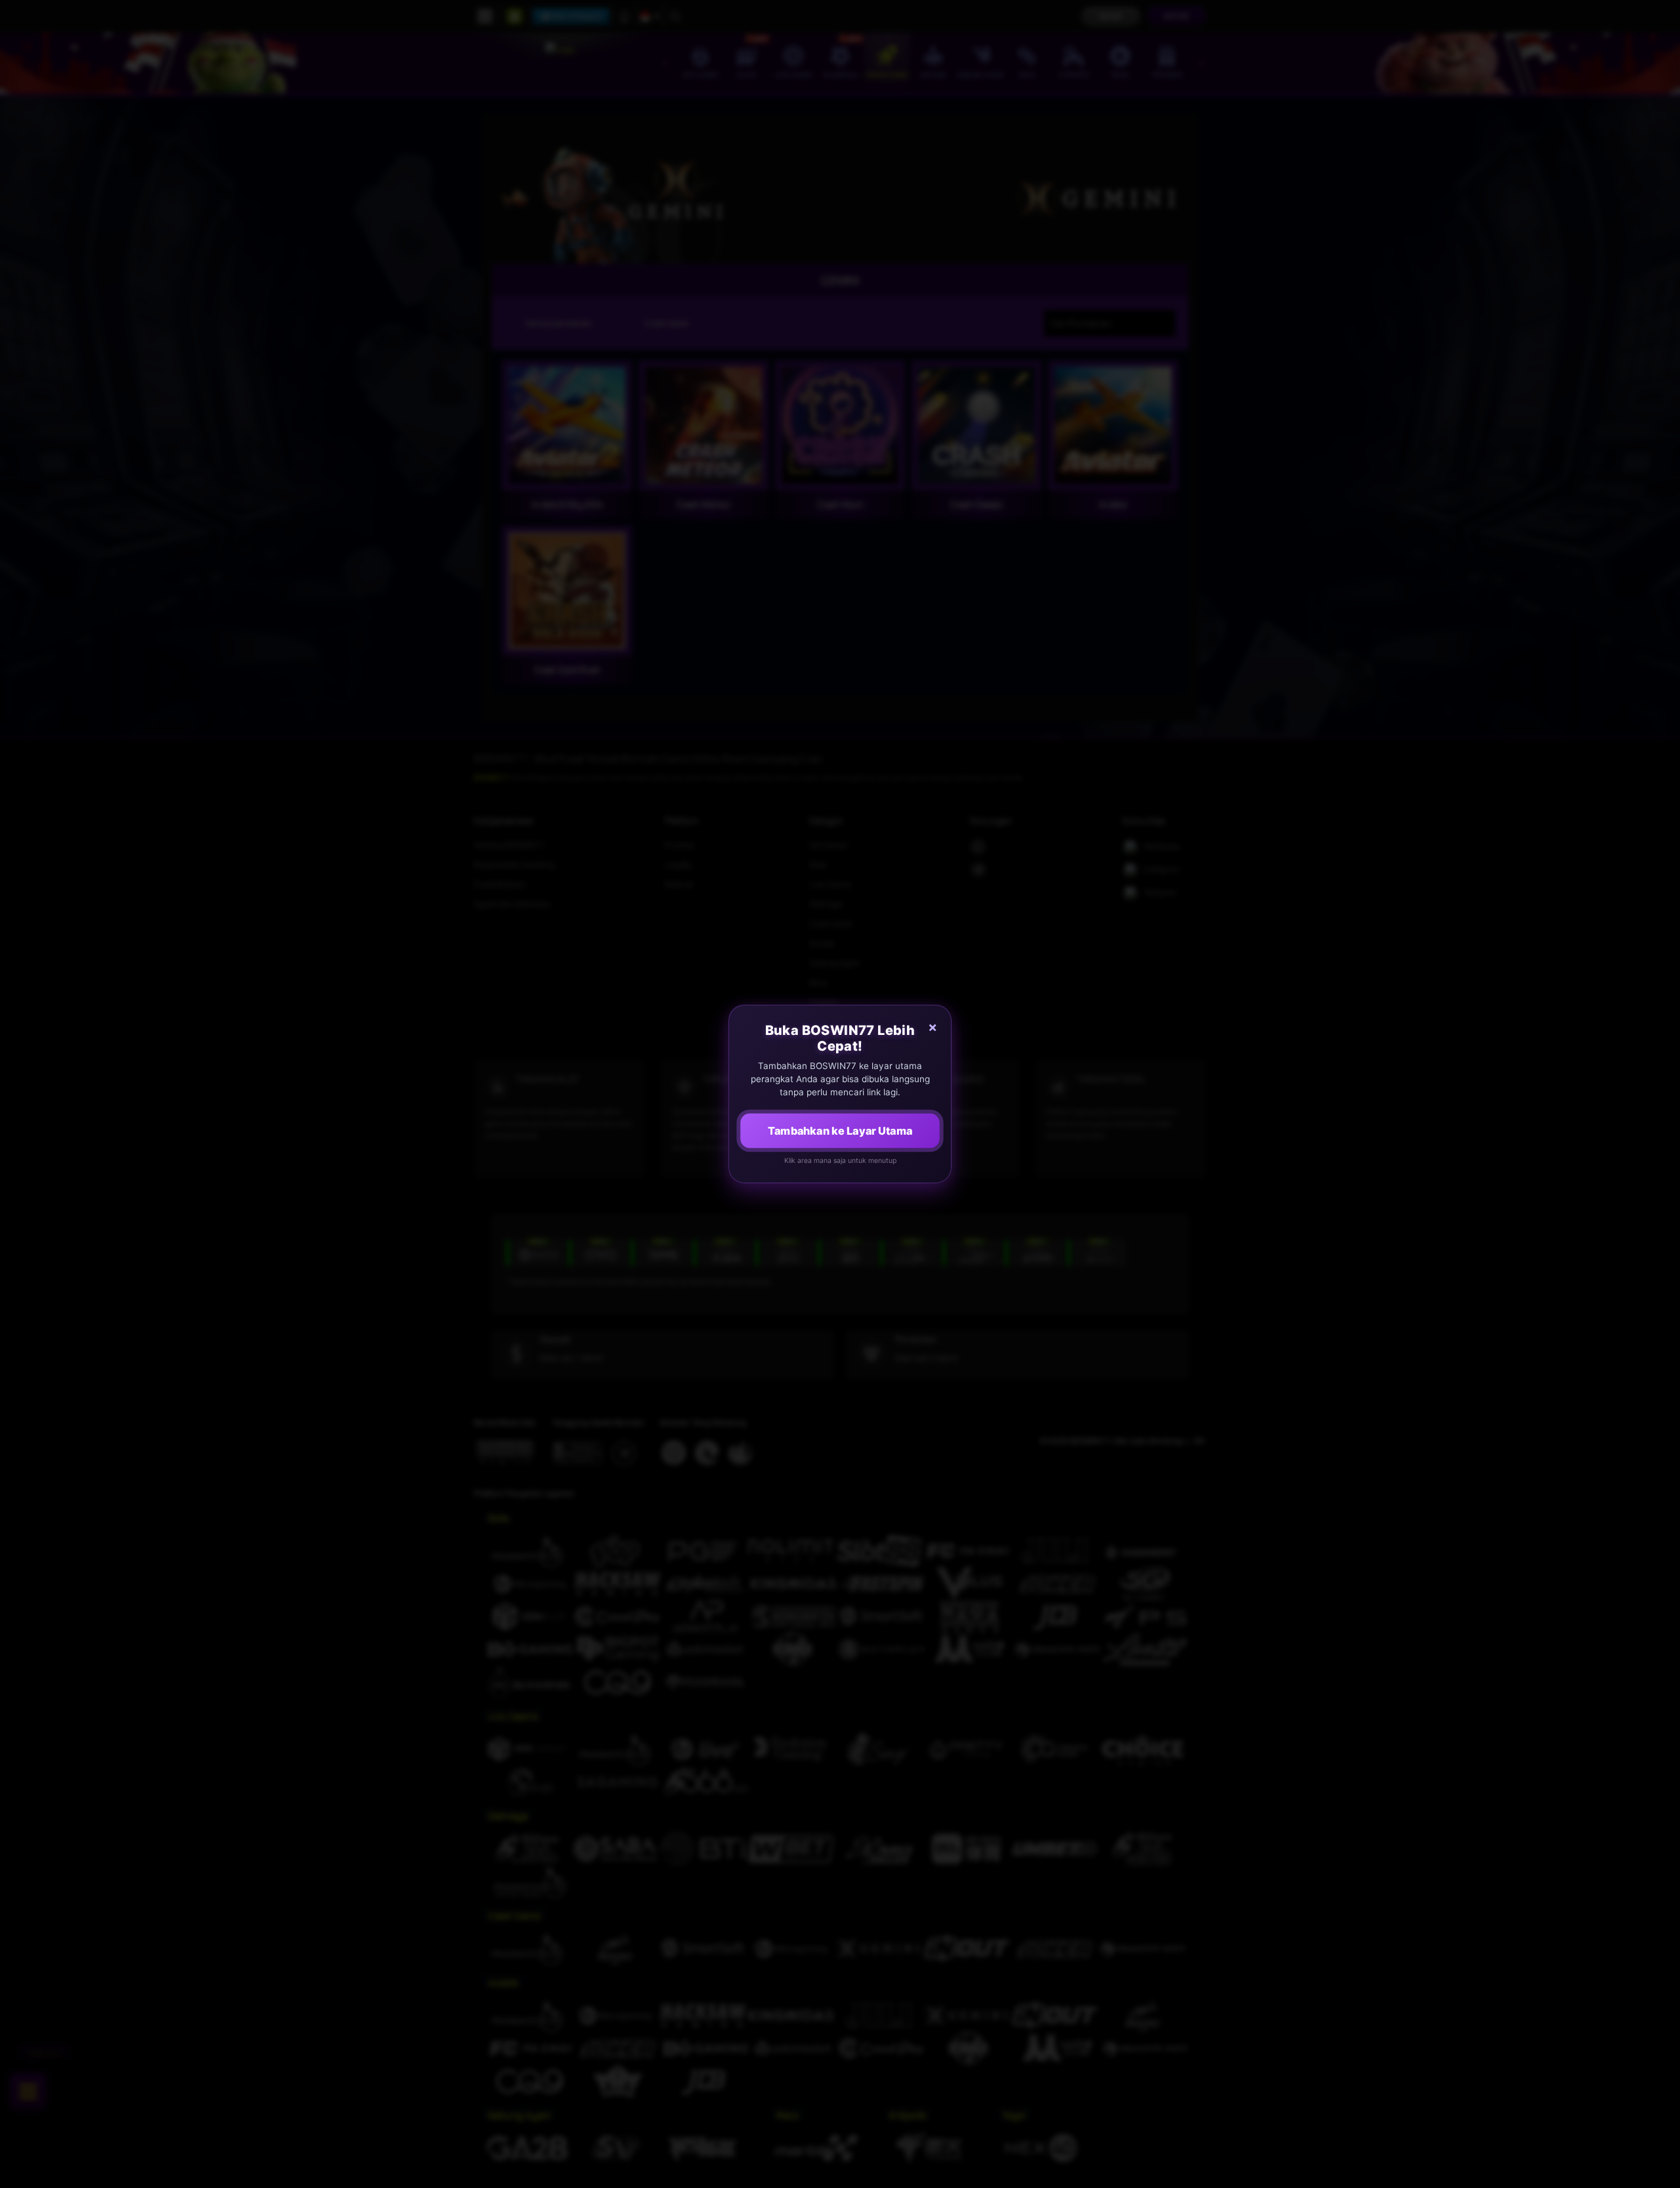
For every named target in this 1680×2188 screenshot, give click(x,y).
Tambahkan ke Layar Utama (840, 1131)
